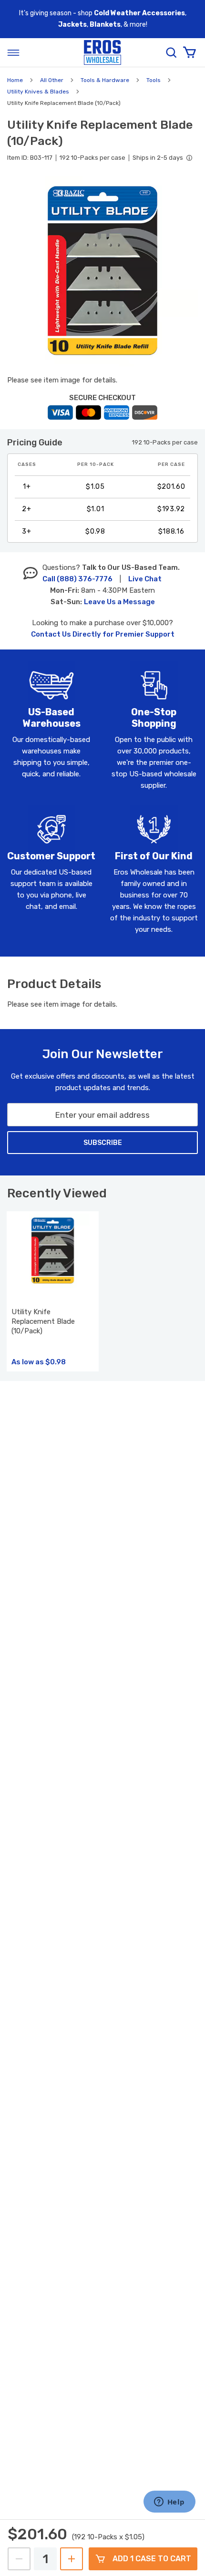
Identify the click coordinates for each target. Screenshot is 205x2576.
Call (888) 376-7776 (77, 579)
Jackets (72, 25)
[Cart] (189, 52)
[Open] (13, 52)
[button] (102, 271)
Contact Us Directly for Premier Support (103, 634)
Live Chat (145, 579)
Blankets (105, 25)
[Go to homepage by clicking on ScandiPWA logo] (102, 53)
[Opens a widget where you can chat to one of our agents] (169, 2503)
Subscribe (103, 1143)
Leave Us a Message (119, 602)
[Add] (72, 2559)
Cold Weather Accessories (139, 13)
